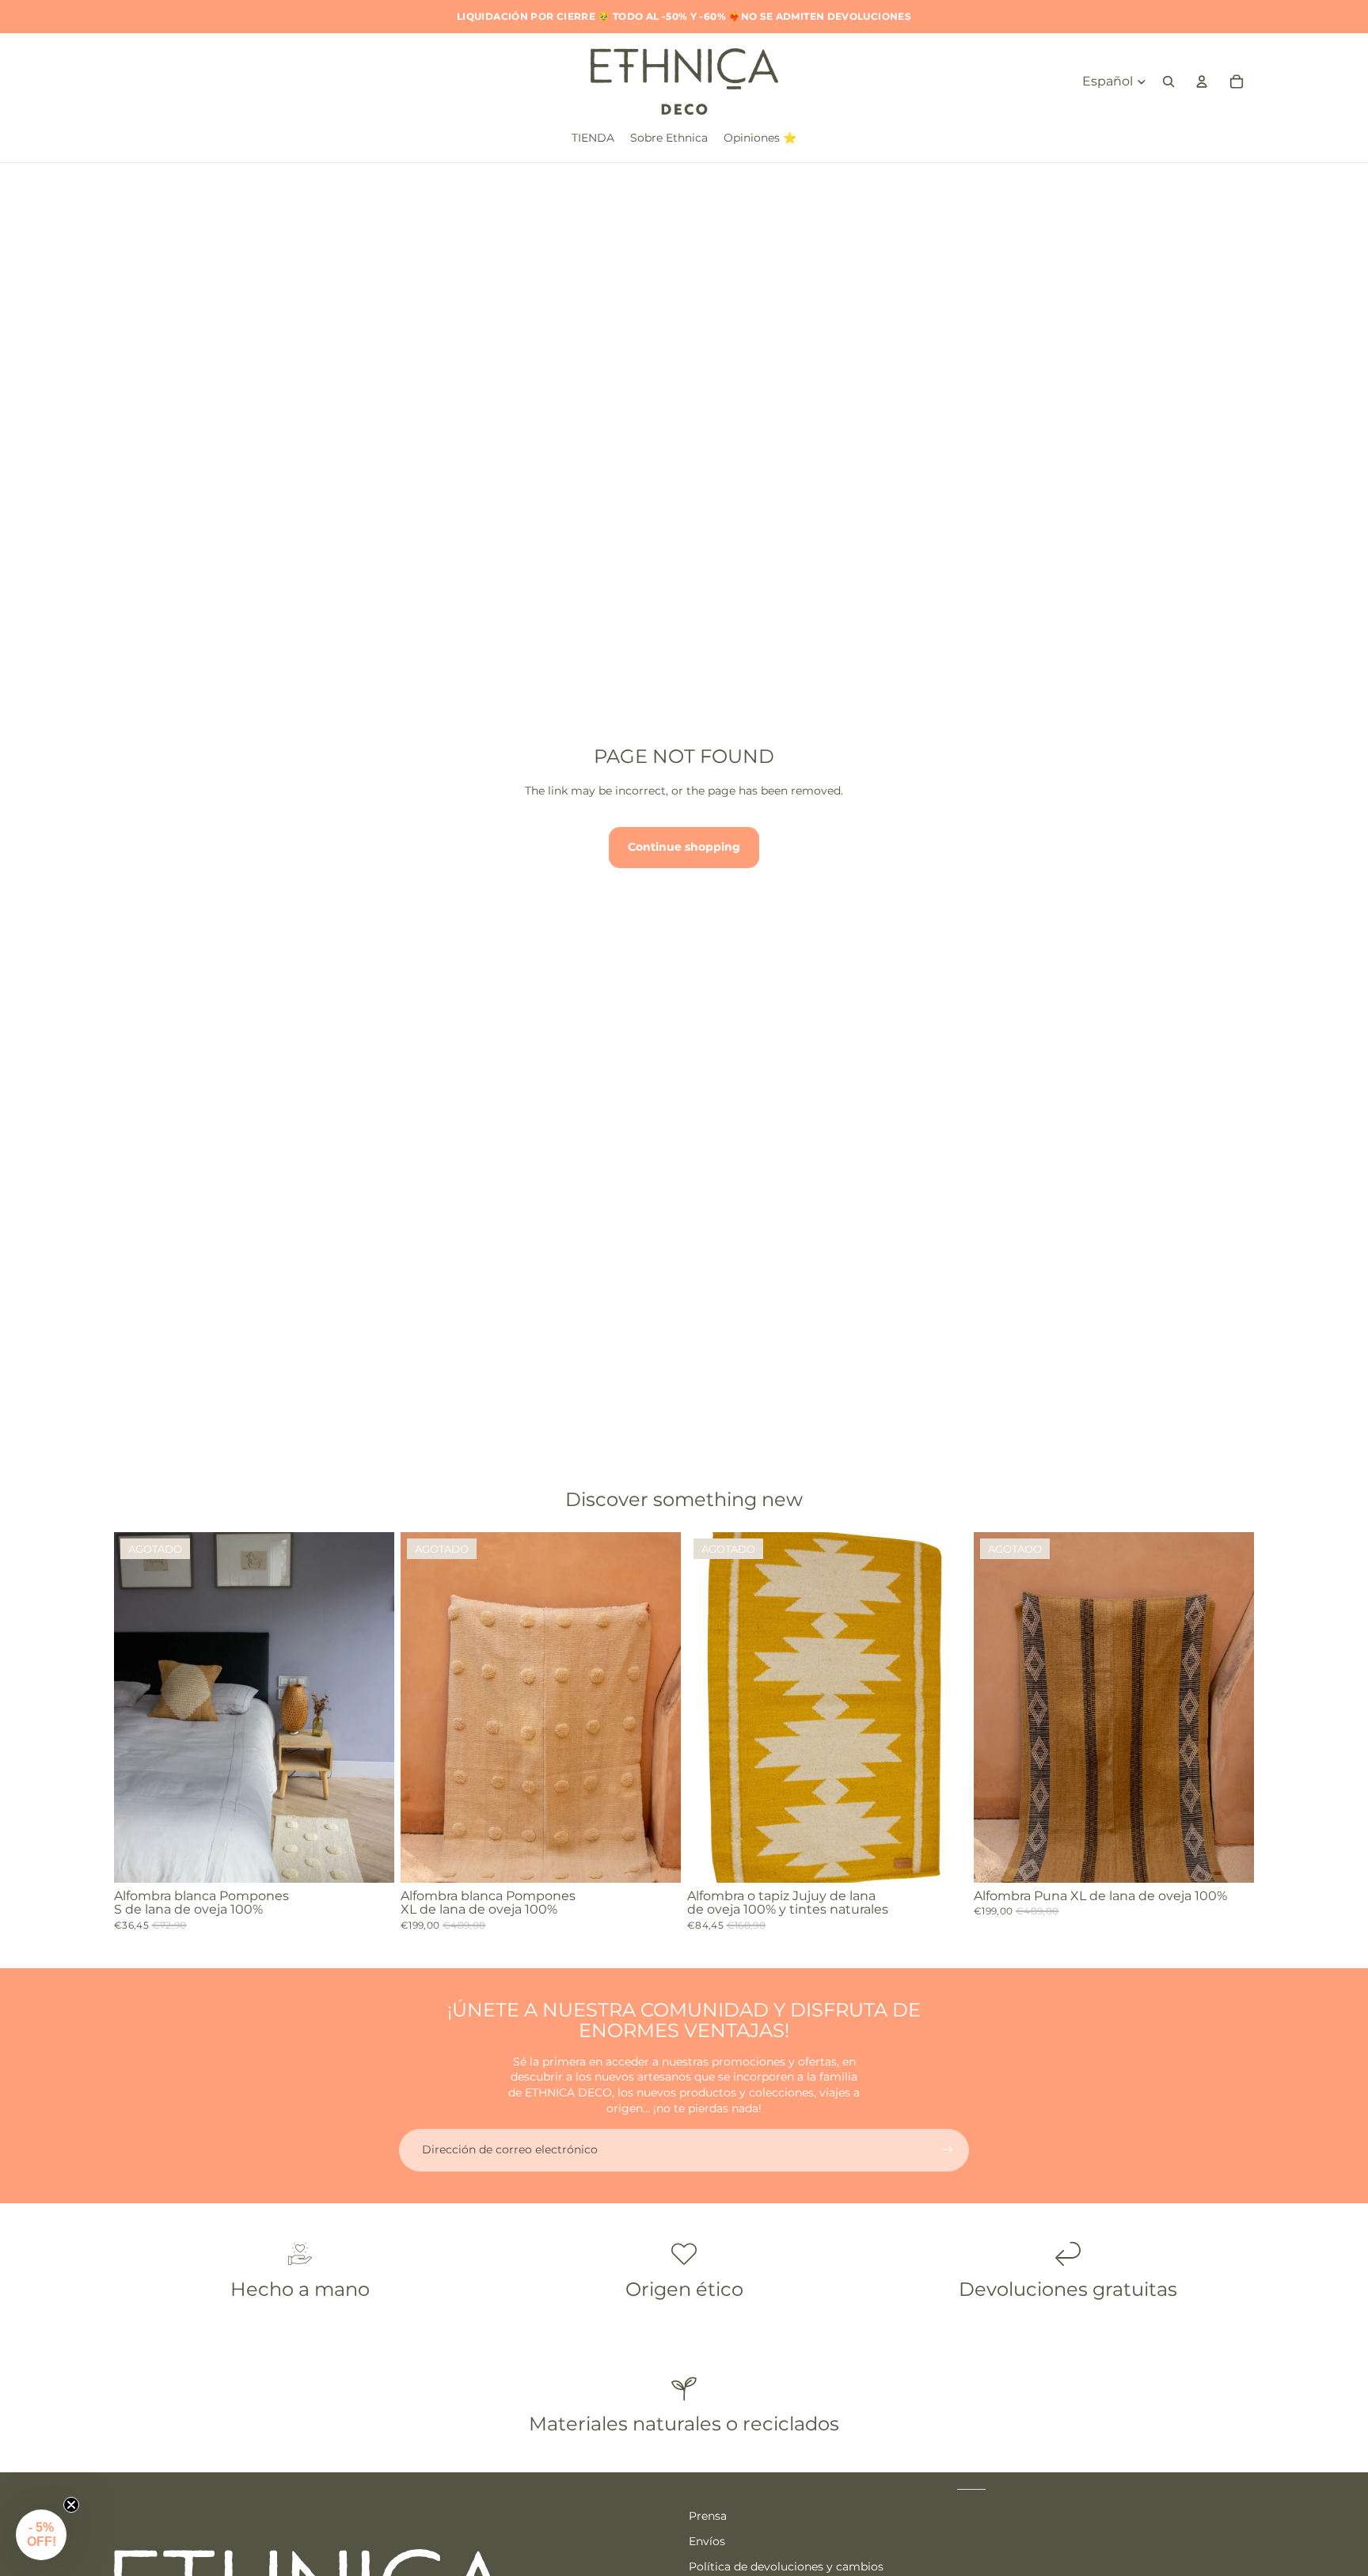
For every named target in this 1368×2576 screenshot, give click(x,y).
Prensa (708, 2516)
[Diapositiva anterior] (138, 1707)
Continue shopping (684, 847)
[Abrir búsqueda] (1168, 82)
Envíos (707, 2541)
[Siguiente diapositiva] (370, 1707)
